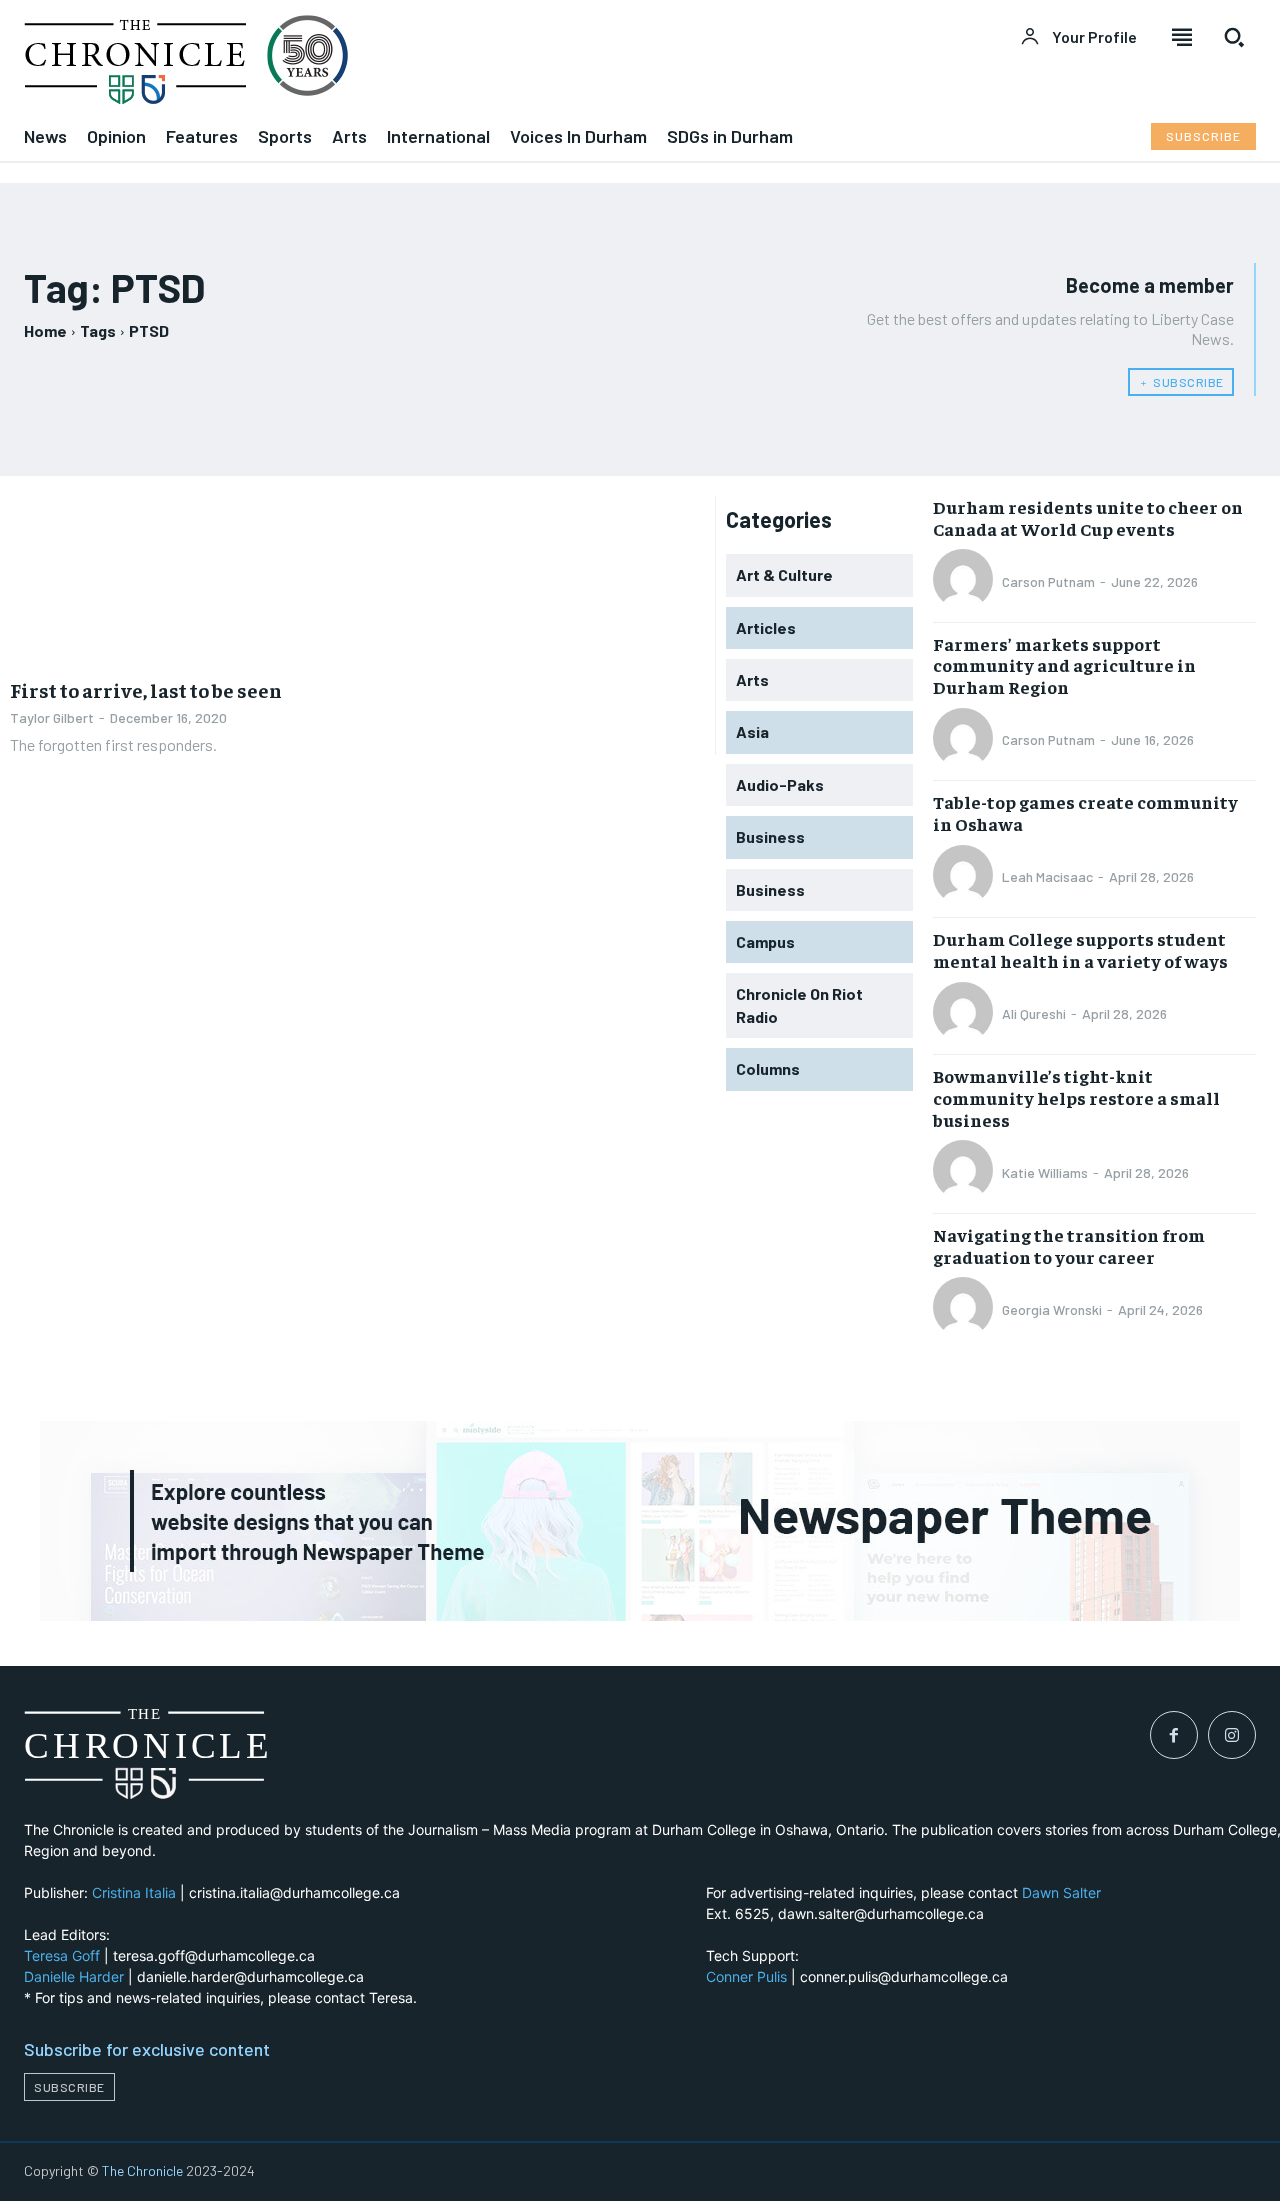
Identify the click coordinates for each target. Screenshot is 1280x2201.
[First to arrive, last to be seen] (178, 580)
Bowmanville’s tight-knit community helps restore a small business (1076, 1097)
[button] (1234, 37)
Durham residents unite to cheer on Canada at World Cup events (1088, 517)
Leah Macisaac (1047, 876)
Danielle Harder (74, 1976)
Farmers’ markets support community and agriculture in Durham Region (1064, 665)
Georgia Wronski (1052, 1309)
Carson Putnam (1048, 581)
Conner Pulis (746, 1976)
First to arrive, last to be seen (146, 689)
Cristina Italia (134, 1892)
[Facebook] (1174, 1735)
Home (45, 330)
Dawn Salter (1061, 1892)
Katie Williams (1045, 1172)
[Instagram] (1232, 1735)
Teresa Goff (62, 1955)
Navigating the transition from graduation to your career (1069, 1245)
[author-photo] (966, 581)
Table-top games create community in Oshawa (1085, 812)
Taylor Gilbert (52, 717)
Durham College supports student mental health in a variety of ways (1080, 949)
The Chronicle (142, 2170)
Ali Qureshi (1034, 1013)
